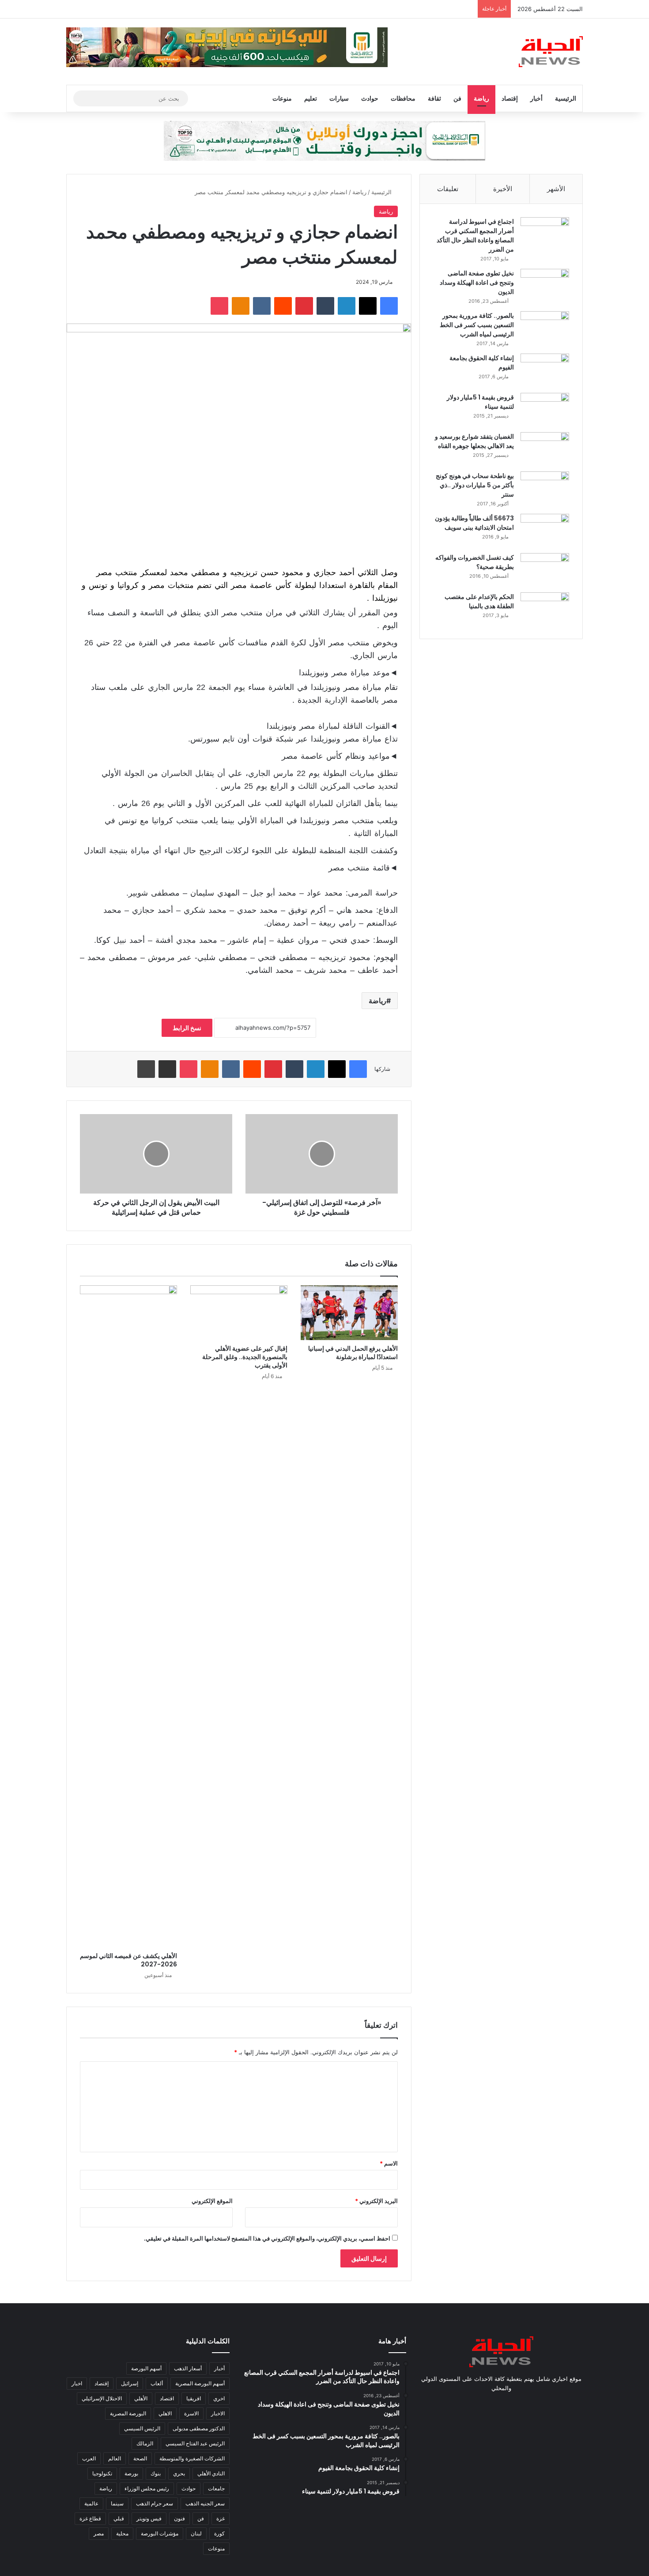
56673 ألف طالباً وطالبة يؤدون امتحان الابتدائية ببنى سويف (474, 523)
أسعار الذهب (188, 2368)
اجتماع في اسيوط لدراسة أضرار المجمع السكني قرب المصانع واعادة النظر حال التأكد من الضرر (475, 235)
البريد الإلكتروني (376, 2201)
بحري (179, 2473)
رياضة (481, 98)
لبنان (196, 2533)
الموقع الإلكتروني (212, 2201)
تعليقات (448, 189)
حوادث (370, 98)
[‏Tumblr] (325, 306)
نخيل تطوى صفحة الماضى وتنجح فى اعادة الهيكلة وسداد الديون (477, 282)
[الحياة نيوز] (551, 52)
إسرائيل (130, 2383)
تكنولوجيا (102, 2473)
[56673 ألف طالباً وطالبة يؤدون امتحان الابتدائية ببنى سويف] (545, 530)
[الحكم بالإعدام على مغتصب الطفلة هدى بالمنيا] (545, 609)
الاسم (389, 2163)
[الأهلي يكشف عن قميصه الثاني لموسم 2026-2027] (128, 1616)
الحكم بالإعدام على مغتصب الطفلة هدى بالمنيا (479, 601)
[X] (368, 306)
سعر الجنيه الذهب (205, 2503)
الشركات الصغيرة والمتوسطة (192, 2458)
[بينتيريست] (304, 306)
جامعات (216, 2488)
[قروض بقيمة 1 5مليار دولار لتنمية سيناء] (545, 409)
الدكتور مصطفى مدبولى (199, 2428)
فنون (179, 2518)
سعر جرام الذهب (155, 2503)
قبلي (119, 2518)
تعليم (311, 98)
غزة (221, 2518)
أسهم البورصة (146, 2368)
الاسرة (191, 2413)
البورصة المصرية (128, 2413)
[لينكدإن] (347, 306)
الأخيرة (503, 189)
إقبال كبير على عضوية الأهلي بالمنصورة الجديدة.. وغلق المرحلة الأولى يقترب (245, 1357)
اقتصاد (167, 2398)
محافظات (403, 98)
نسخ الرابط (187, 1028)
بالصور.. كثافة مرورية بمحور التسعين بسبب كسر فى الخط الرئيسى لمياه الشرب (477, 325)
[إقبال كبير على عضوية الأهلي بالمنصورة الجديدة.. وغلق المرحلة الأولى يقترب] (239, 1313)
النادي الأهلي (211, 2473)
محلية (122, 2533)
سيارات (339, 98)
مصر (99, 2533)
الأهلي (141, 2398)
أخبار (536, 98)
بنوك (156, 2473)
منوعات (282, 98)
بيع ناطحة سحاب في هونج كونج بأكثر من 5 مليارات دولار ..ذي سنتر (475, 485)
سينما (117, 2503)
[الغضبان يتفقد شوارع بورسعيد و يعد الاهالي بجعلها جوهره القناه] (545, 449)
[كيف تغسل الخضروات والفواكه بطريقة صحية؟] (545, 570)
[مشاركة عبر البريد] (167, 1069)
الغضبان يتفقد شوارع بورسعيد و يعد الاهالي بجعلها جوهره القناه (474, 441)
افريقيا (194, 2398)
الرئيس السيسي (142, 2428)
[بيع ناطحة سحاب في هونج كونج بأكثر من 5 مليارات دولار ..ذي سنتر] (545, 488)
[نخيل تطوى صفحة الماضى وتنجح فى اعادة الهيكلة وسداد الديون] (545, 285)
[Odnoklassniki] (241, 306)
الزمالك (145, 2443)
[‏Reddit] (283, 306)
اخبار (77, 2383)
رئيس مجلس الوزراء (147, 2488)
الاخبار (218, 2413)
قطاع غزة (90, 2518)
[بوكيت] (219, 306)
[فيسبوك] (389, 306)
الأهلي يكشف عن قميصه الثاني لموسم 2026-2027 (128, 1960)
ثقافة (434, 98)
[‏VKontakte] (262, 306)
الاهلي (165, 2413)
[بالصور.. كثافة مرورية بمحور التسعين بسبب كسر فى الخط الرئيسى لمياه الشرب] (545, 328)
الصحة (140, 2458)
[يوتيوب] (501, 2405)
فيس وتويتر (149, 2518)
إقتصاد (510, 98)
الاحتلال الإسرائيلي (102, 2398)
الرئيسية (566, 98)
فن (457, 98)
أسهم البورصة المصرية (200, 2383)
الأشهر (556, 189)
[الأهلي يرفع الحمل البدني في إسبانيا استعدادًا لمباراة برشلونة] (349, 1313)
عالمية (91, 2503)
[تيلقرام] (480, 2405)
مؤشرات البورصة (160, 2533)
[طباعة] (146, 1069)
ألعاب (157, 2383)
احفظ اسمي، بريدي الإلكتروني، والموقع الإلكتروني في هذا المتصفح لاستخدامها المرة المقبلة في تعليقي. (267, 2238)
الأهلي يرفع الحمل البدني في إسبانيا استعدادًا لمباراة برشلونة (353, 1353)
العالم (115, 2458)
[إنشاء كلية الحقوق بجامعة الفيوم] (545, 370)
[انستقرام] (491, 2405)
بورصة (131, 2473)
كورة (219, 2533)
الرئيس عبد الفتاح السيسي (195, 2443)
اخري (219, 2398)
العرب (89, 2458)
